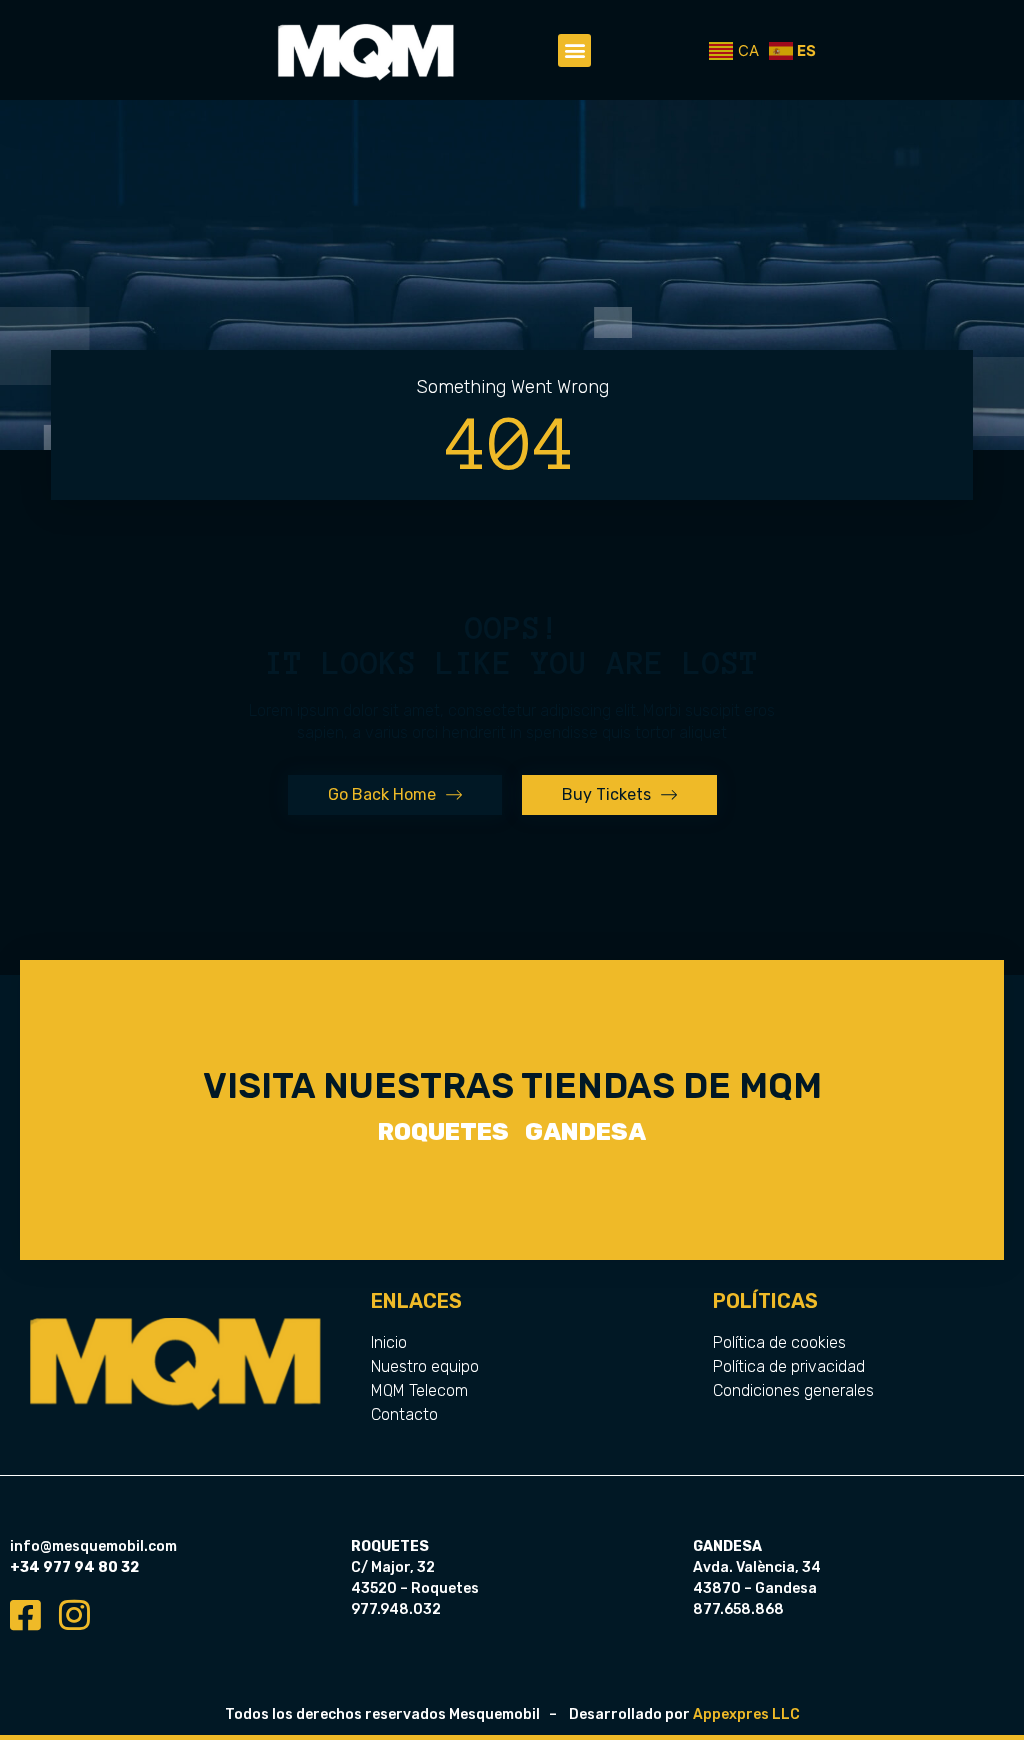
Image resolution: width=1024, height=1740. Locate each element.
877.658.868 (738, 1609)
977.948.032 (396, 1609)
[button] (574, 50)
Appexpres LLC (746, 1714)
